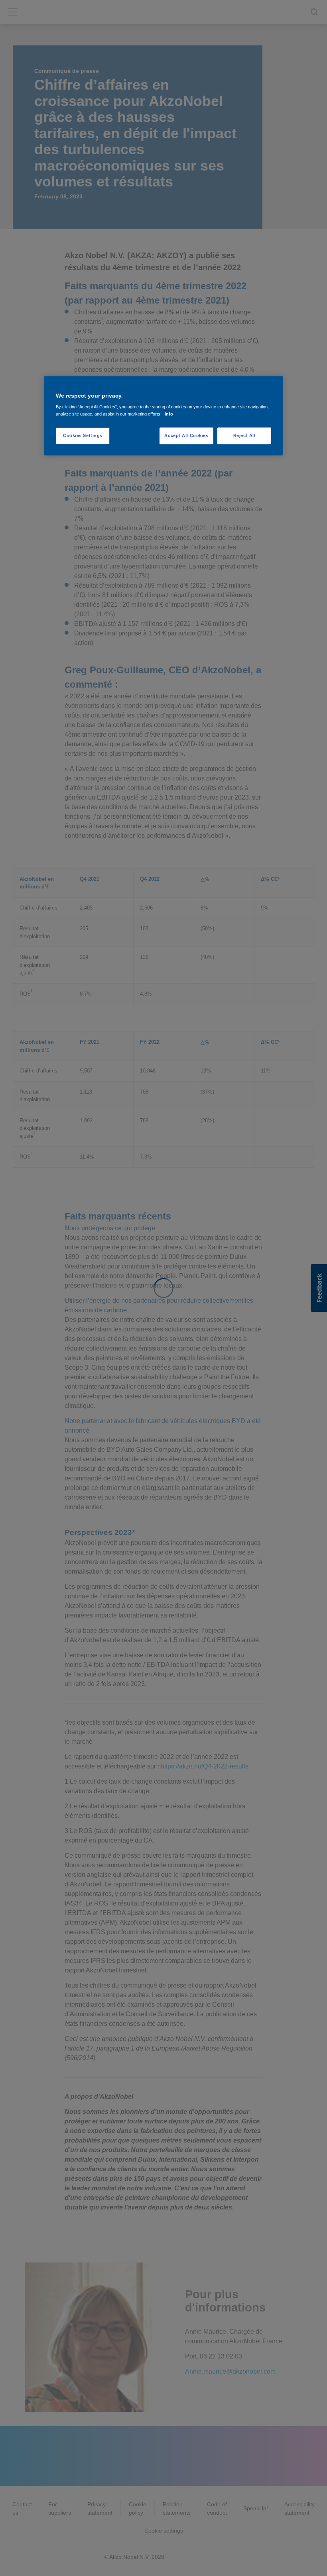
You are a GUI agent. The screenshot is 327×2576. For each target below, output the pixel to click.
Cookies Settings (83, 435)
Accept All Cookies (186, 435)
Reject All (244, 435)
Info (169, 414)
